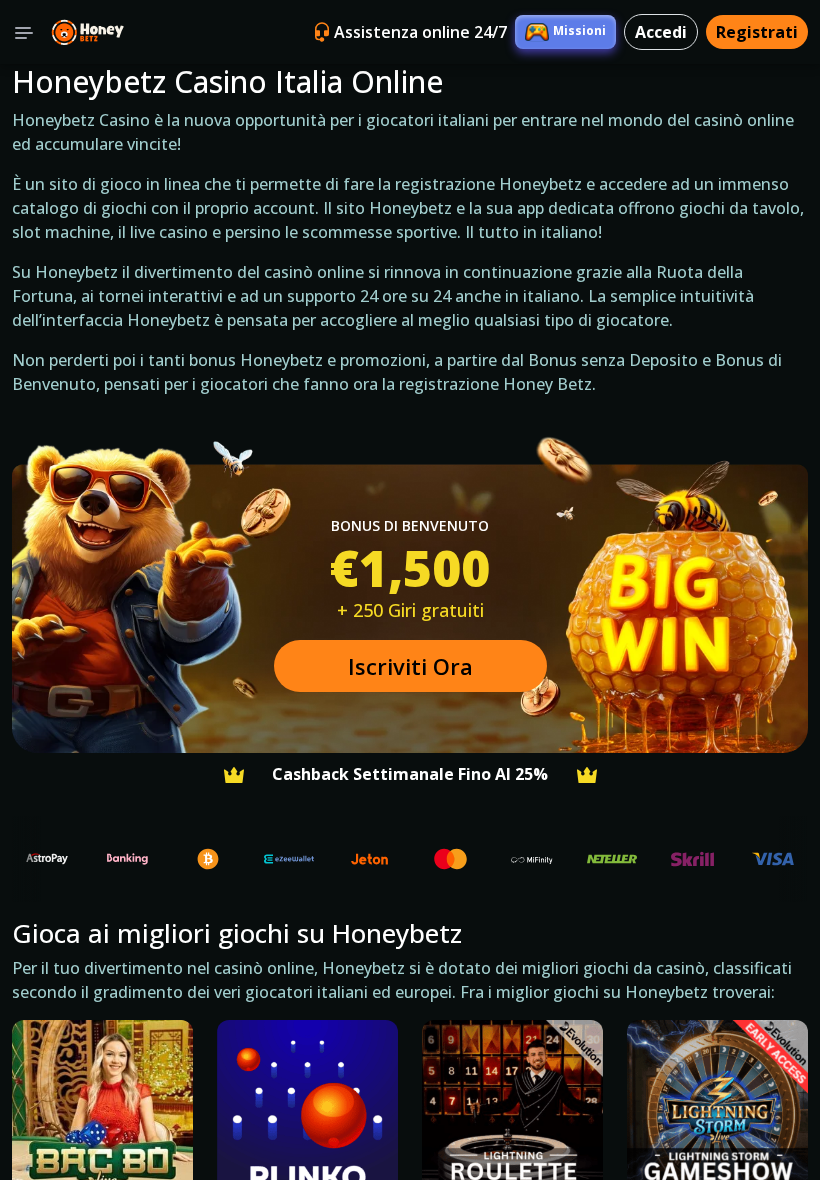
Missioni (579, 30)
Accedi (661, 32)
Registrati (757, 32)
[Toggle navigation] (24, 32)
